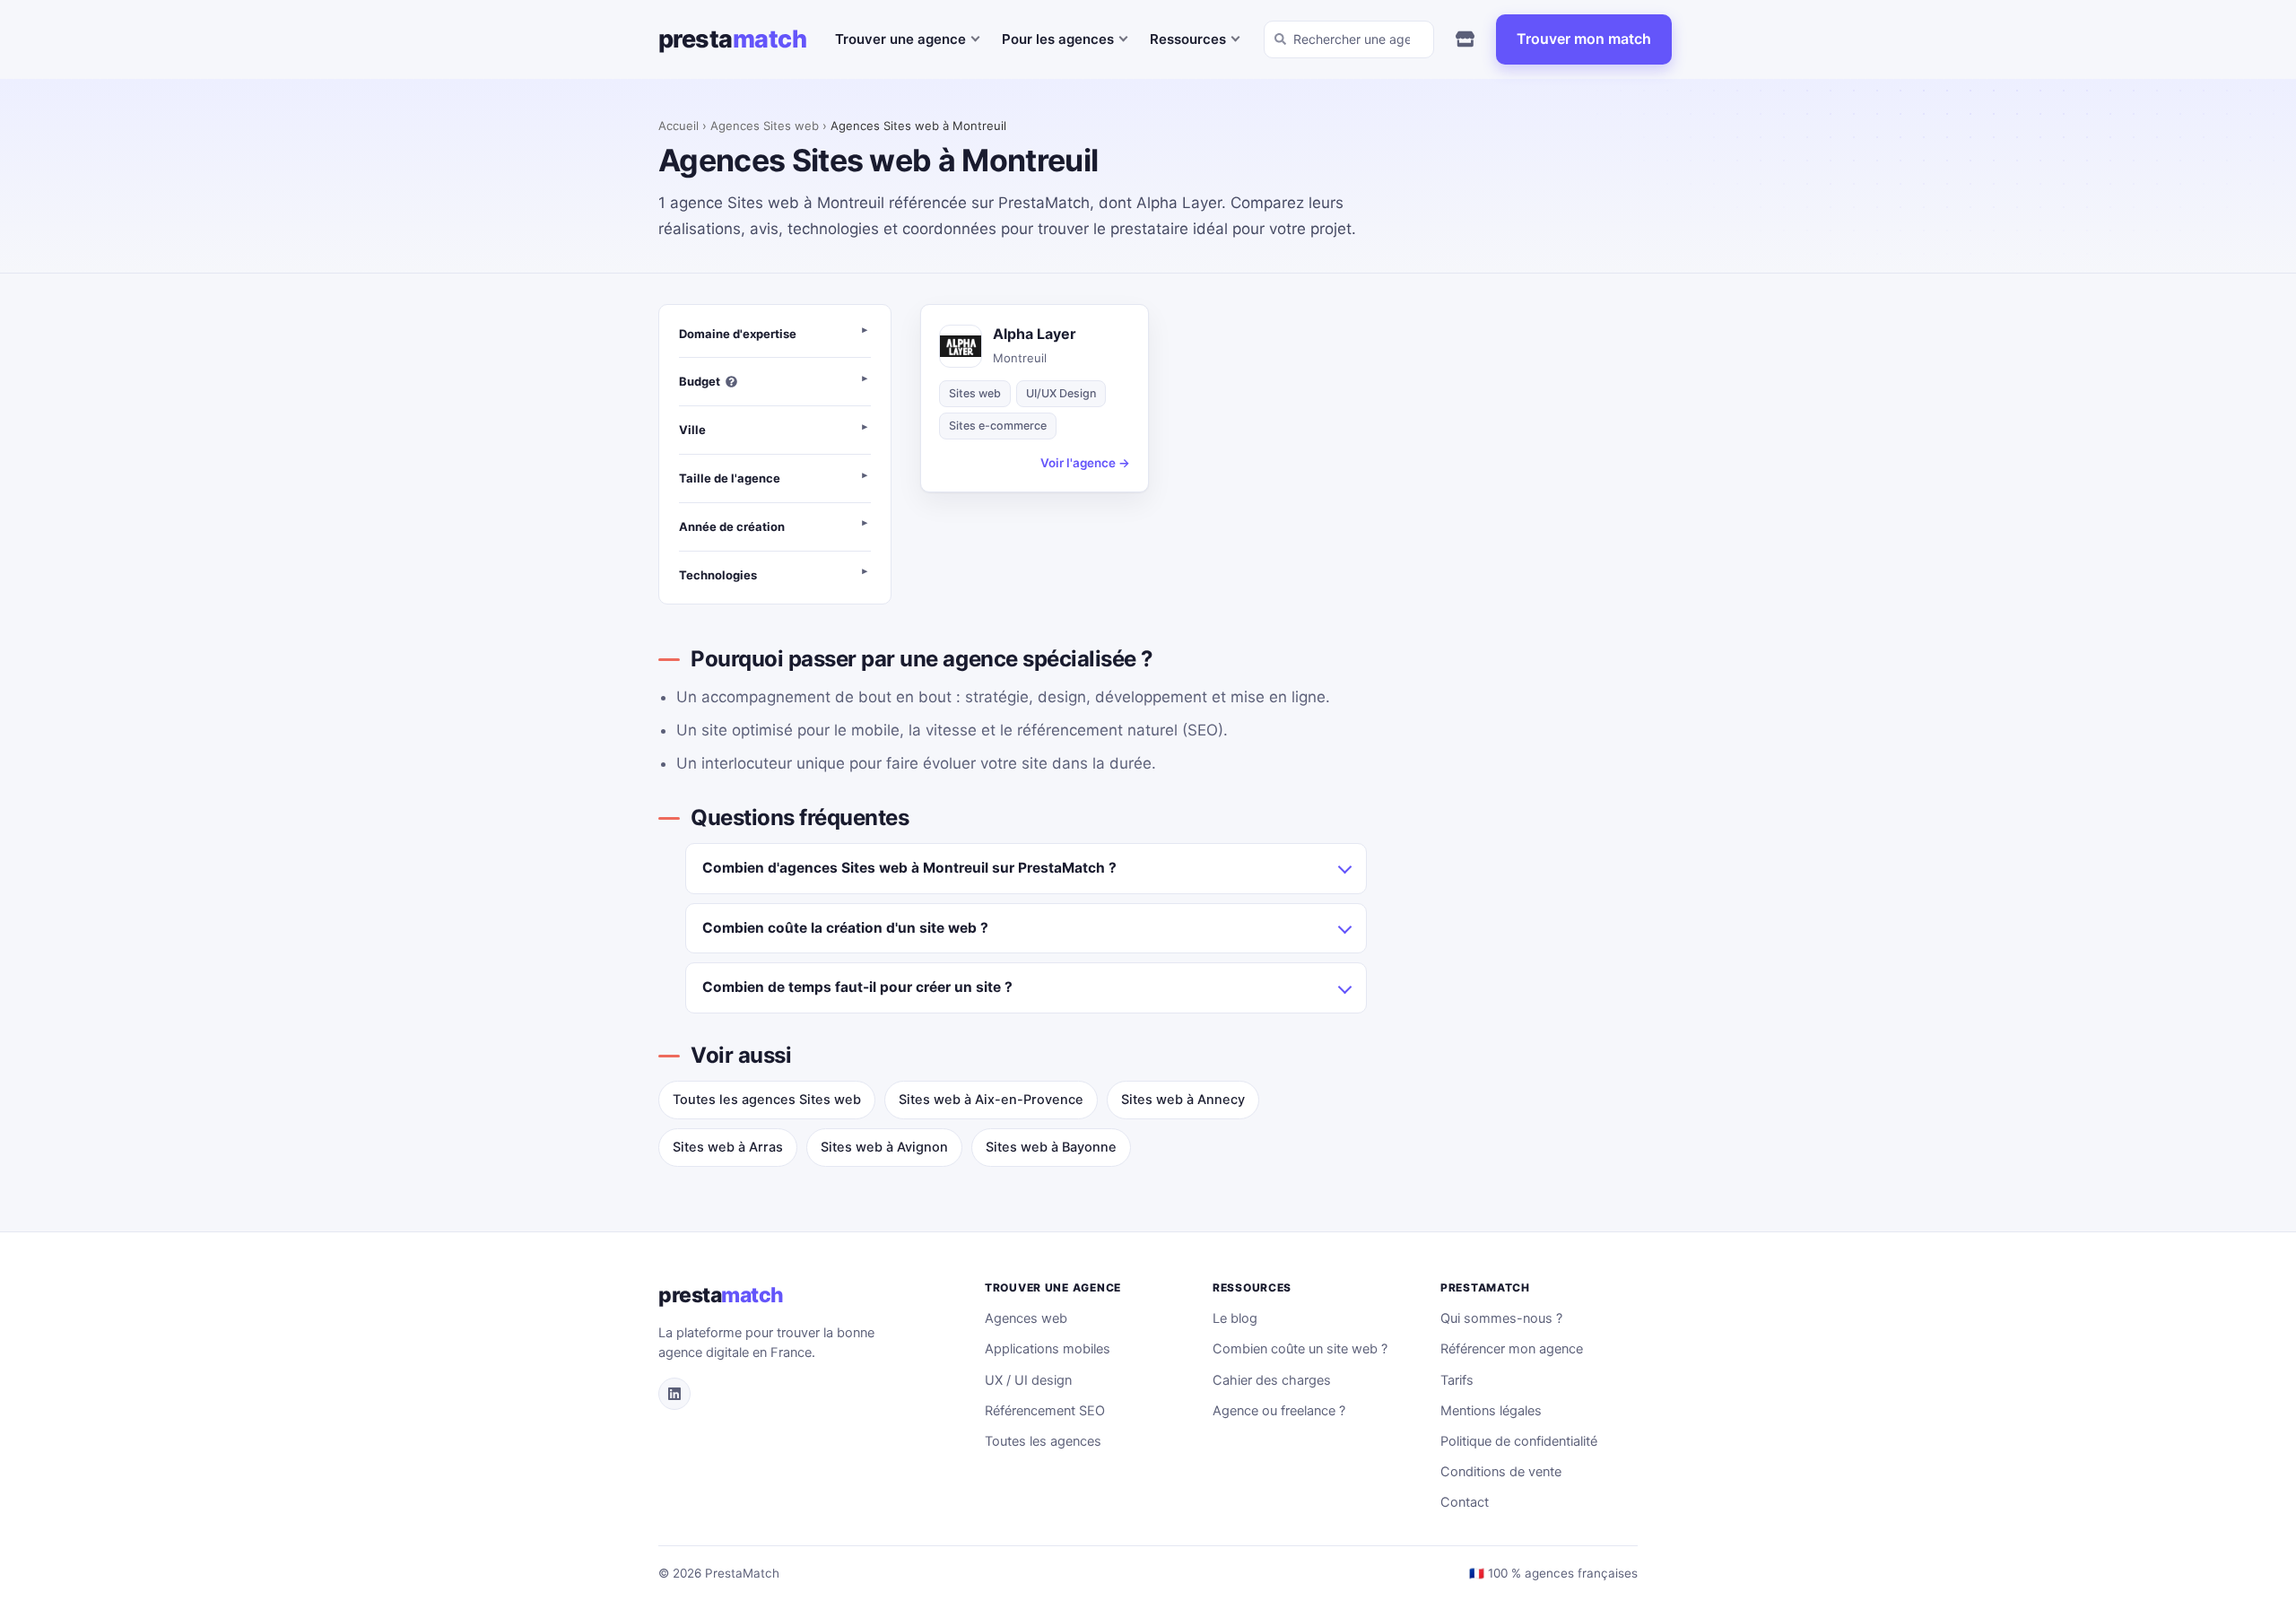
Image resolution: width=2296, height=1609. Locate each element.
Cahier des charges (1272, 1380)
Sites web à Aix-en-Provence (991, 1100)
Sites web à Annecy (1183, 1100)
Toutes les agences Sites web (767, 1100)
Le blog (1235, 1318)
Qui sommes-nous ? (1501, 1318)
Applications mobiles (1048, 1349)
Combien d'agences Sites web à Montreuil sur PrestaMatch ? (909, 868)
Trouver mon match (1584, 39)
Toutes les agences (1043, 1441)
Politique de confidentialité (1519, 1441)
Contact (1465, 1502)
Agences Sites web (765, 126)
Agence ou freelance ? (1279, 1411)
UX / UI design (1028, 1380)
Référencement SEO (1045, 1411)
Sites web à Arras (728, 1147)
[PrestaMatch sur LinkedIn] (674, 1394)
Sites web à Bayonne (1051, 1147)
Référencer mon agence (1512, 1349)
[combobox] (1349, 39)
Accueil (678, 126)
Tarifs (1457, 1380)
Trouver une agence (900, 39)
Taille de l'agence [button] (730, 478)
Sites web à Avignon (884, 1147)
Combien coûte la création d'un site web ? (845, 928)
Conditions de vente (1501, 1472)
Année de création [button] (732, 526)
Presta (732, 39)
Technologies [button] (718, 575)
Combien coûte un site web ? (1300, 1349)
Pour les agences (1058, 39)
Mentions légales (1491, 1411)
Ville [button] (692, 430)
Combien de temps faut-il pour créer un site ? (857, 987)
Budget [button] (700, 381)
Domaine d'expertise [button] (738, 334)
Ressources (1188, 39)
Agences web (1026, 1318)
